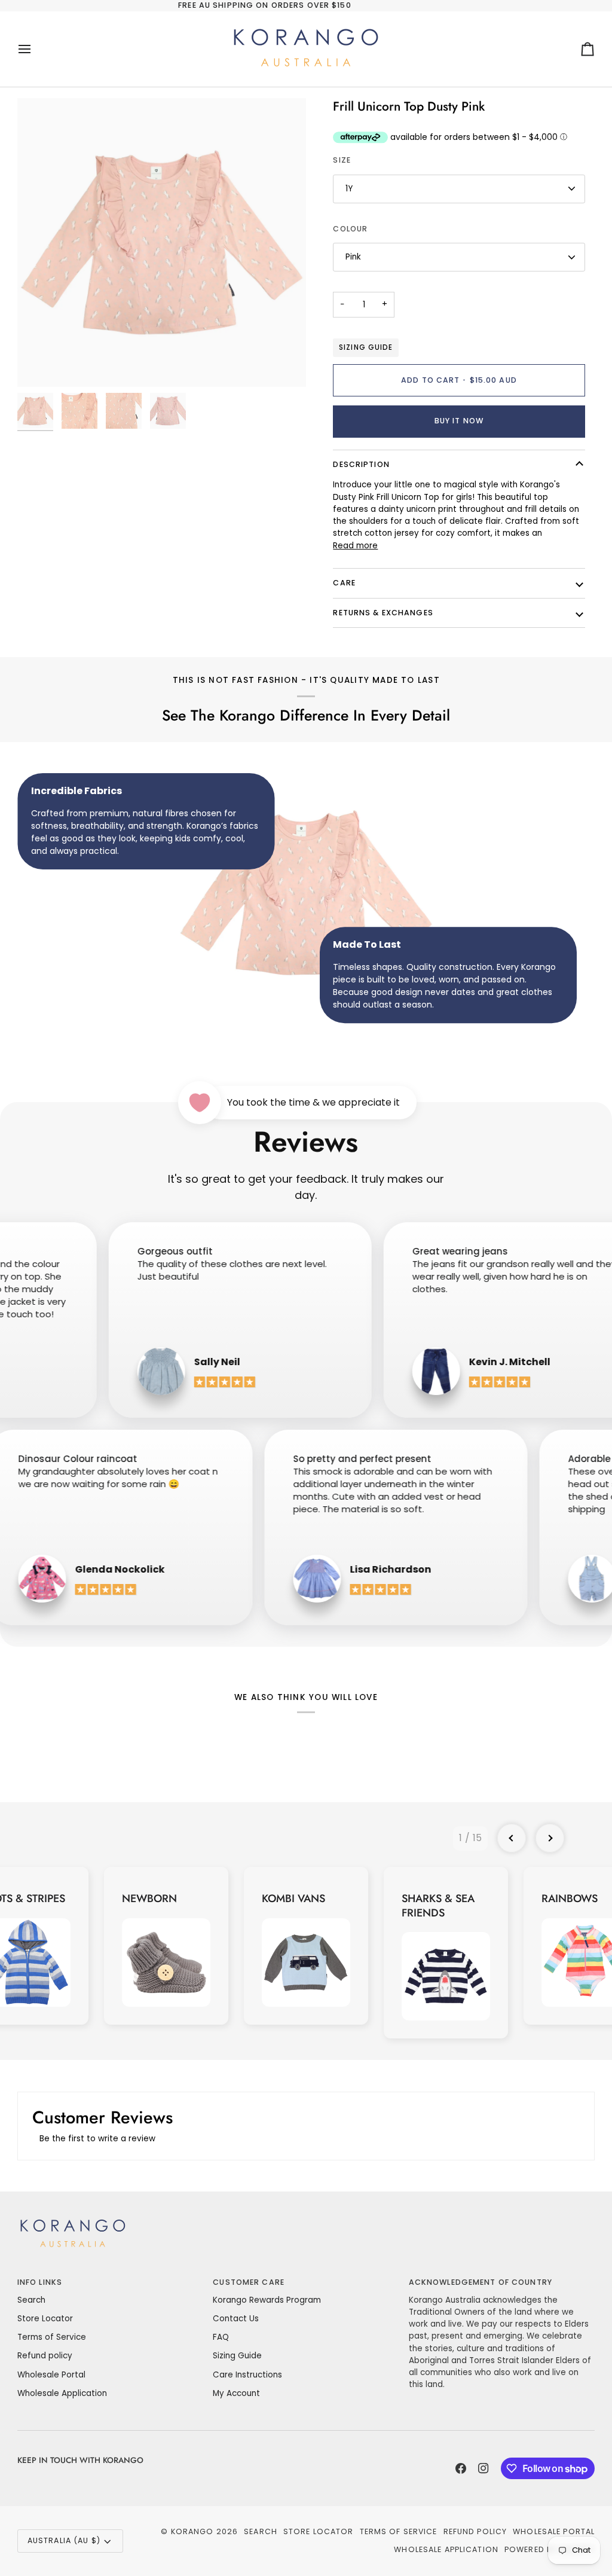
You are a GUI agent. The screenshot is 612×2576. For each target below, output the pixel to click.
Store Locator (45, 2319)
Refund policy (45, 2356)
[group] (166, 1946)
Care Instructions (247, 2375)
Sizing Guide (365, 347)
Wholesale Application (62, 2393)
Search (31, 2300)
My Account (236, 2393)
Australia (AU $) (64, 2540)
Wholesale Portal (51, 2375)
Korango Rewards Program (267, 2300)
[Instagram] (484, 2468)
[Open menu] (35, 49)
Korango (192, 2531)
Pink (353, 257)
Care (344, 583)
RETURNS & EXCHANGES (383, 613)
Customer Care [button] (249, 2282)
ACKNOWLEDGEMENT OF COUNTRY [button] (481, 2282)
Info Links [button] (40, 2282)
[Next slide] (550, 1838)
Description (361, 464)
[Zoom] (162, 242)
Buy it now (459, 421)
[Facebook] (461, 2468)
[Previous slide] (512, 1838)
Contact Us (236, 2319)
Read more (355, 546)
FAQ (221, 2337)
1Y (349, 189)
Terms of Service (52, 2337)
